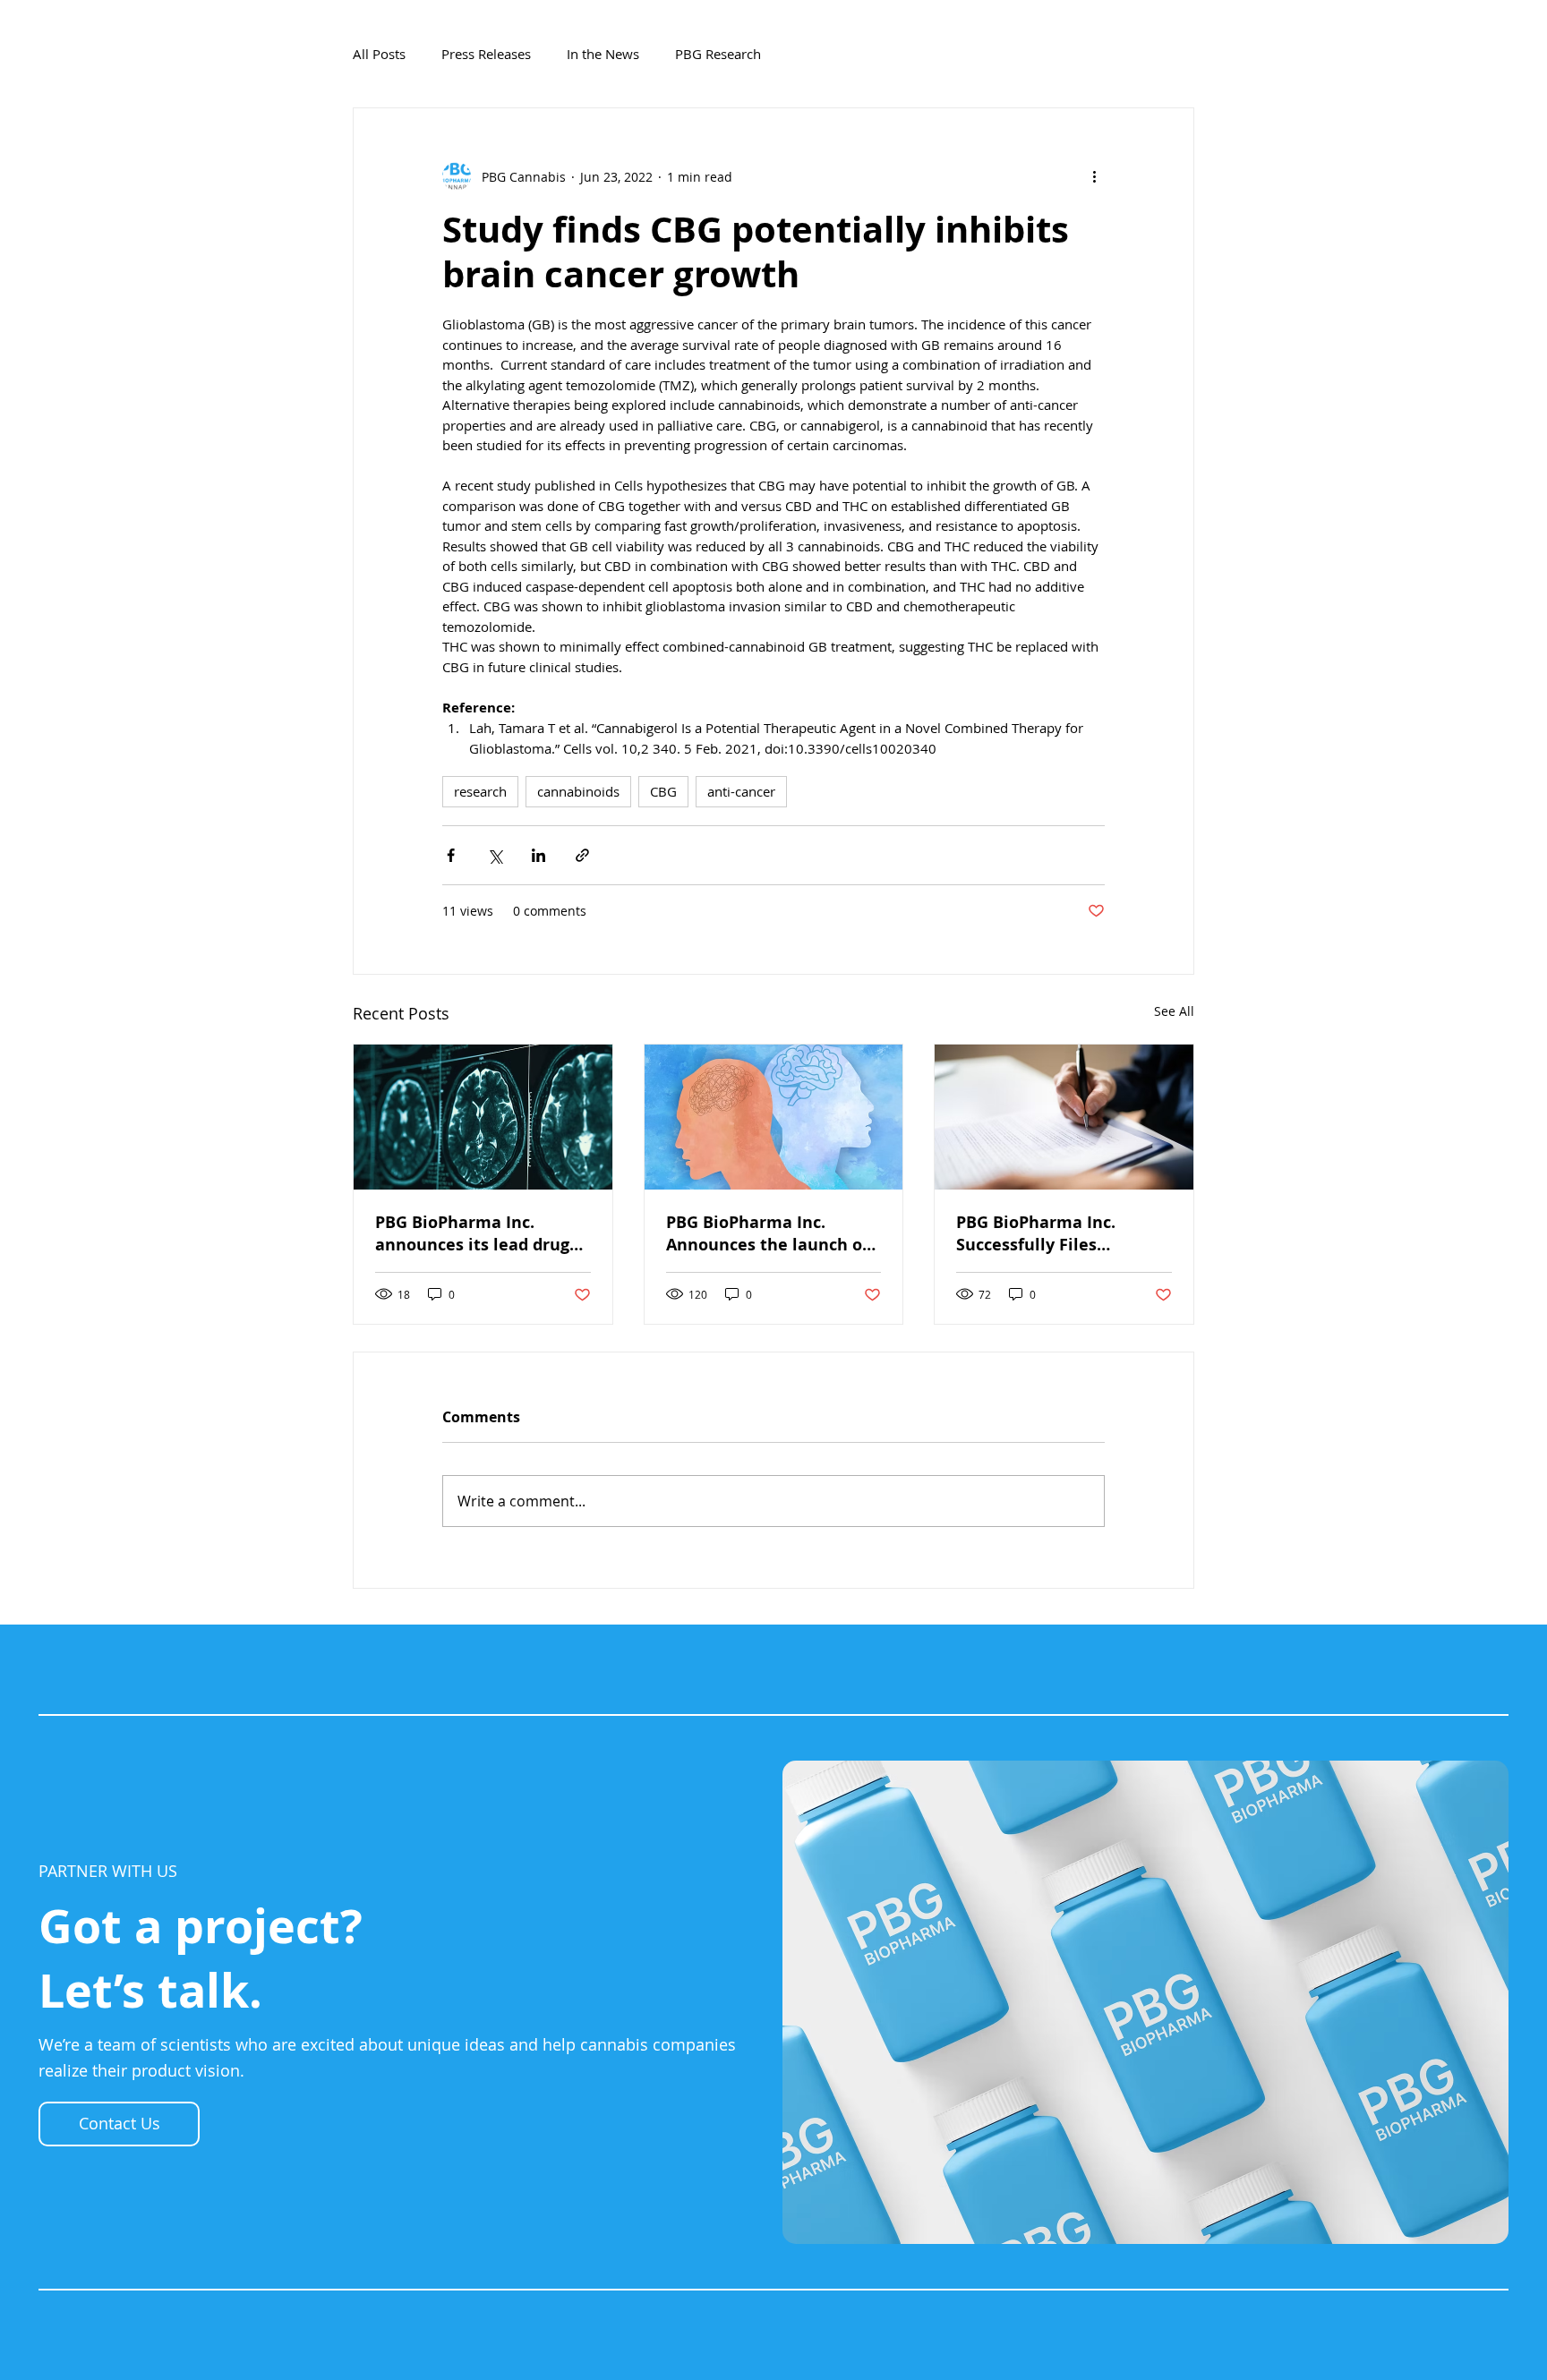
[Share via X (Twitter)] (495, 855)
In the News (603, 54)
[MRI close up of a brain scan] (483, 1117)
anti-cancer (741, 791)
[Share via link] (582, 855)
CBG (663, 791)
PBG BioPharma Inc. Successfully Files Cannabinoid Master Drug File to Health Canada (1060, 1233)
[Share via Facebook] (451, 855)
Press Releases (486, 54)
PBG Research (718, 54)
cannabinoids (578, 791)
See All (1174, 1011)
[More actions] (1094, 176)
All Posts (379, 54)
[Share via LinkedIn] (538, 855)
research (480, 791)
